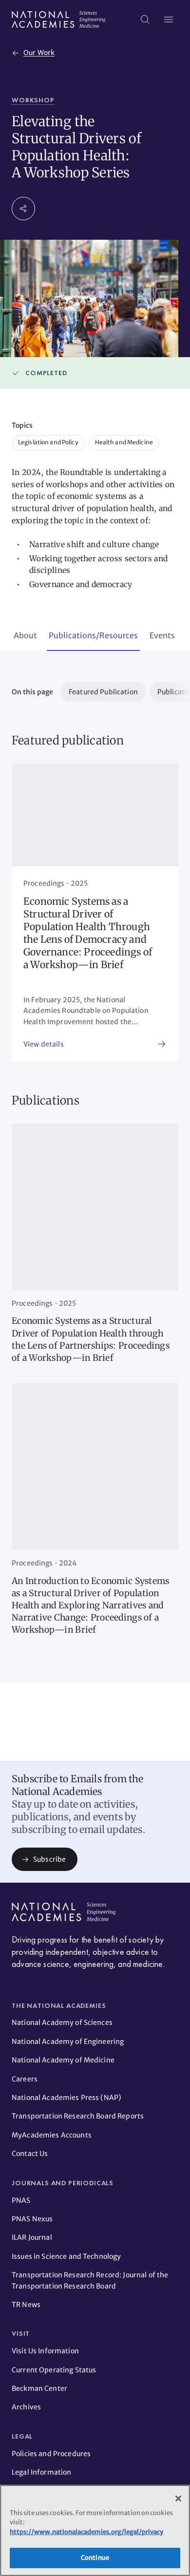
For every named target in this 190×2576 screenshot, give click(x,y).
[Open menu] (169, 19)
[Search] (145, 19)
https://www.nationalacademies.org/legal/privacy (86, 2532)
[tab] (25, 636)
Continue (95, 2558)
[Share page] (23, 209)
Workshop (33, 100)
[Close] (178, 2499)
